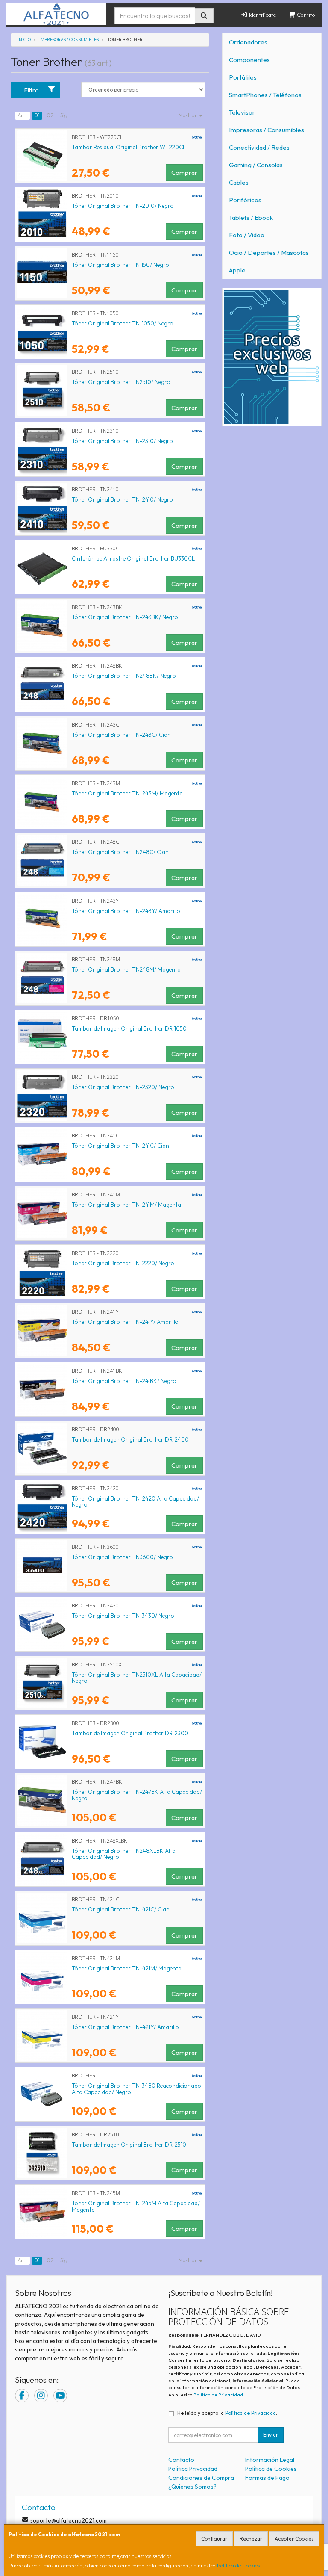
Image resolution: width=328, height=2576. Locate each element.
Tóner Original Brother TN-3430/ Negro (123, 1616)
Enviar (271, 2435)
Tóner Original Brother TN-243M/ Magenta (127, 793)
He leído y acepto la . (227, 2413)
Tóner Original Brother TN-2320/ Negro (123, 1087)
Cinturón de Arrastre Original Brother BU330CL (133, 558)
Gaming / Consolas (256, 165)
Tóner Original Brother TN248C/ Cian (120, 852)
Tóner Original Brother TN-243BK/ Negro (125, 617)
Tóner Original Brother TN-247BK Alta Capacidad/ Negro (137, 1795)
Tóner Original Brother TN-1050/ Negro (123, 323)
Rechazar (251, 2539)
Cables (239, 182)
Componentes (249, 60)
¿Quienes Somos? (192, 2487)
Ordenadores (248, 42)
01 (37, 115)
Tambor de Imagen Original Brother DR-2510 (129, 2145)
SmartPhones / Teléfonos (265, 95)
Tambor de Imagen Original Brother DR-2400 (130, 1439)
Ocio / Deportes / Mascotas (269, 253)
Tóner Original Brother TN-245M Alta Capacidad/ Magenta (136, 2206)
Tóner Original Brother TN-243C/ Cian (121, 735)
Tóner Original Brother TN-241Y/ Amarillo (125, 1322)
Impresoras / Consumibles (266, 130)
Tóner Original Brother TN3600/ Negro (122, 1557)
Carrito (305, 15)
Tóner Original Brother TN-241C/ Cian (120, 1146)
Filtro (31, 90)
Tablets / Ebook (251, 217)
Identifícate (262, 15)
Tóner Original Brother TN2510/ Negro (121, 382)
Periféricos (245, 200)
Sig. (64, 115)
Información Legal (270, 2460)
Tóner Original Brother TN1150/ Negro (120, 265)
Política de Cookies (238, 2566)
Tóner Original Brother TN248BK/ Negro (124, 676)
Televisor (242, 112)
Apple (237, 270)
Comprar (184, 173)
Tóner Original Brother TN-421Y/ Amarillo (125, 2027)
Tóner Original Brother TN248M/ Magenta (126, 969)
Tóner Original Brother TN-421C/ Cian (121, 1909)
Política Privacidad (193, 2469)
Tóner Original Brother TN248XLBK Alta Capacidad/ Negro (124, 1854)
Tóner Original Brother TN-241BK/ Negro (124, 1381)
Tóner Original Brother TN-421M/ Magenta (127, 1968)
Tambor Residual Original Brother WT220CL (129, 147)
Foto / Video (247, 235)
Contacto (181, 2460)
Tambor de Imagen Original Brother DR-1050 (129, 1028)
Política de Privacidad (218, 2395)
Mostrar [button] (188, 115)
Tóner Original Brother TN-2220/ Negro (123, 1263)
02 (50, 115)
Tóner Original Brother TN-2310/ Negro (122, 441)
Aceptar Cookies (294, 2539)
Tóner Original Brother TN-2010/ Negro (123, 206)
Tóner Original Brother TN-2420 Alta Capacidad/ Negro (135, 1502)
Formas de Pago (267, 2478)
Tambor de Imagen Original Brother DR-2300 (130, 1733)
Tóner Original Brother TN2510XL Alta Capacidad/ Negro (137, 1678)
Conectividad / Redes (259, 147)
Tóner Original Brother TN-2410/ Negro (122, 499)
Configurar (214, 2539)
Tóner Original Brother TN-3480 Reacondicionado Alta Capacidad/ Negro (136, 2089)
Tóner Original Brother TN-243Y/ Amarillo (126, 911)
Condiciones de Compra (201, 2478)
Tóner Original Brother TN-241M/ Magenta (126, 1205)
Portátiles (243, 77)
